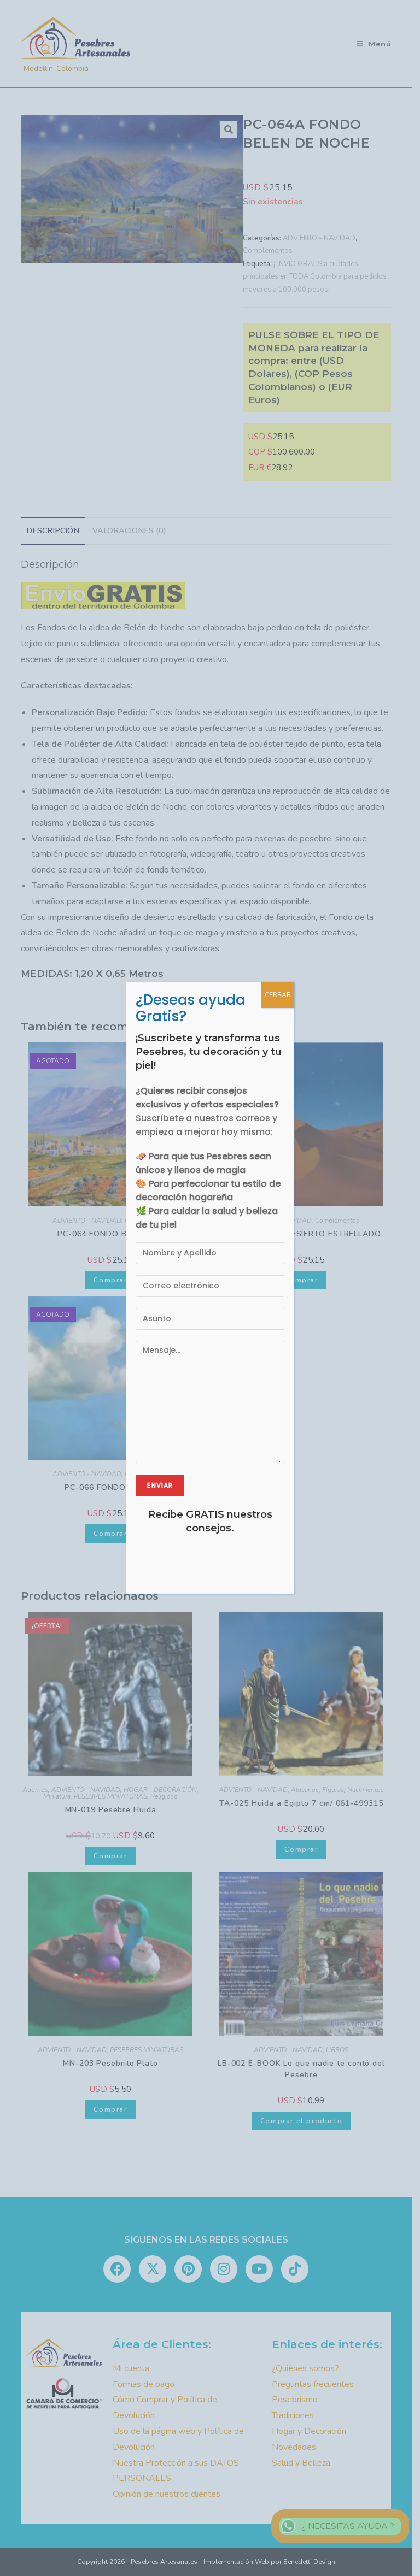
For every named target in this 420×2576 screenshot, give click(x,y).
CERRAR (278, 995)
